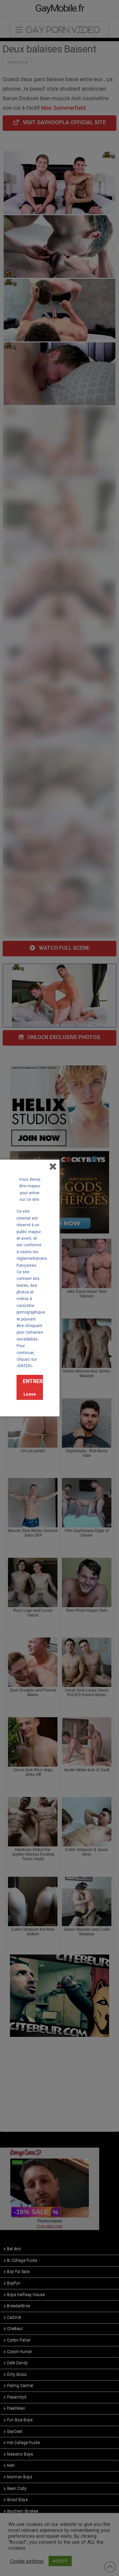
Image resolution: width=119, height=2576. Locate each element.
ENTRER (33, 1381)
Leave (30, 1394)
